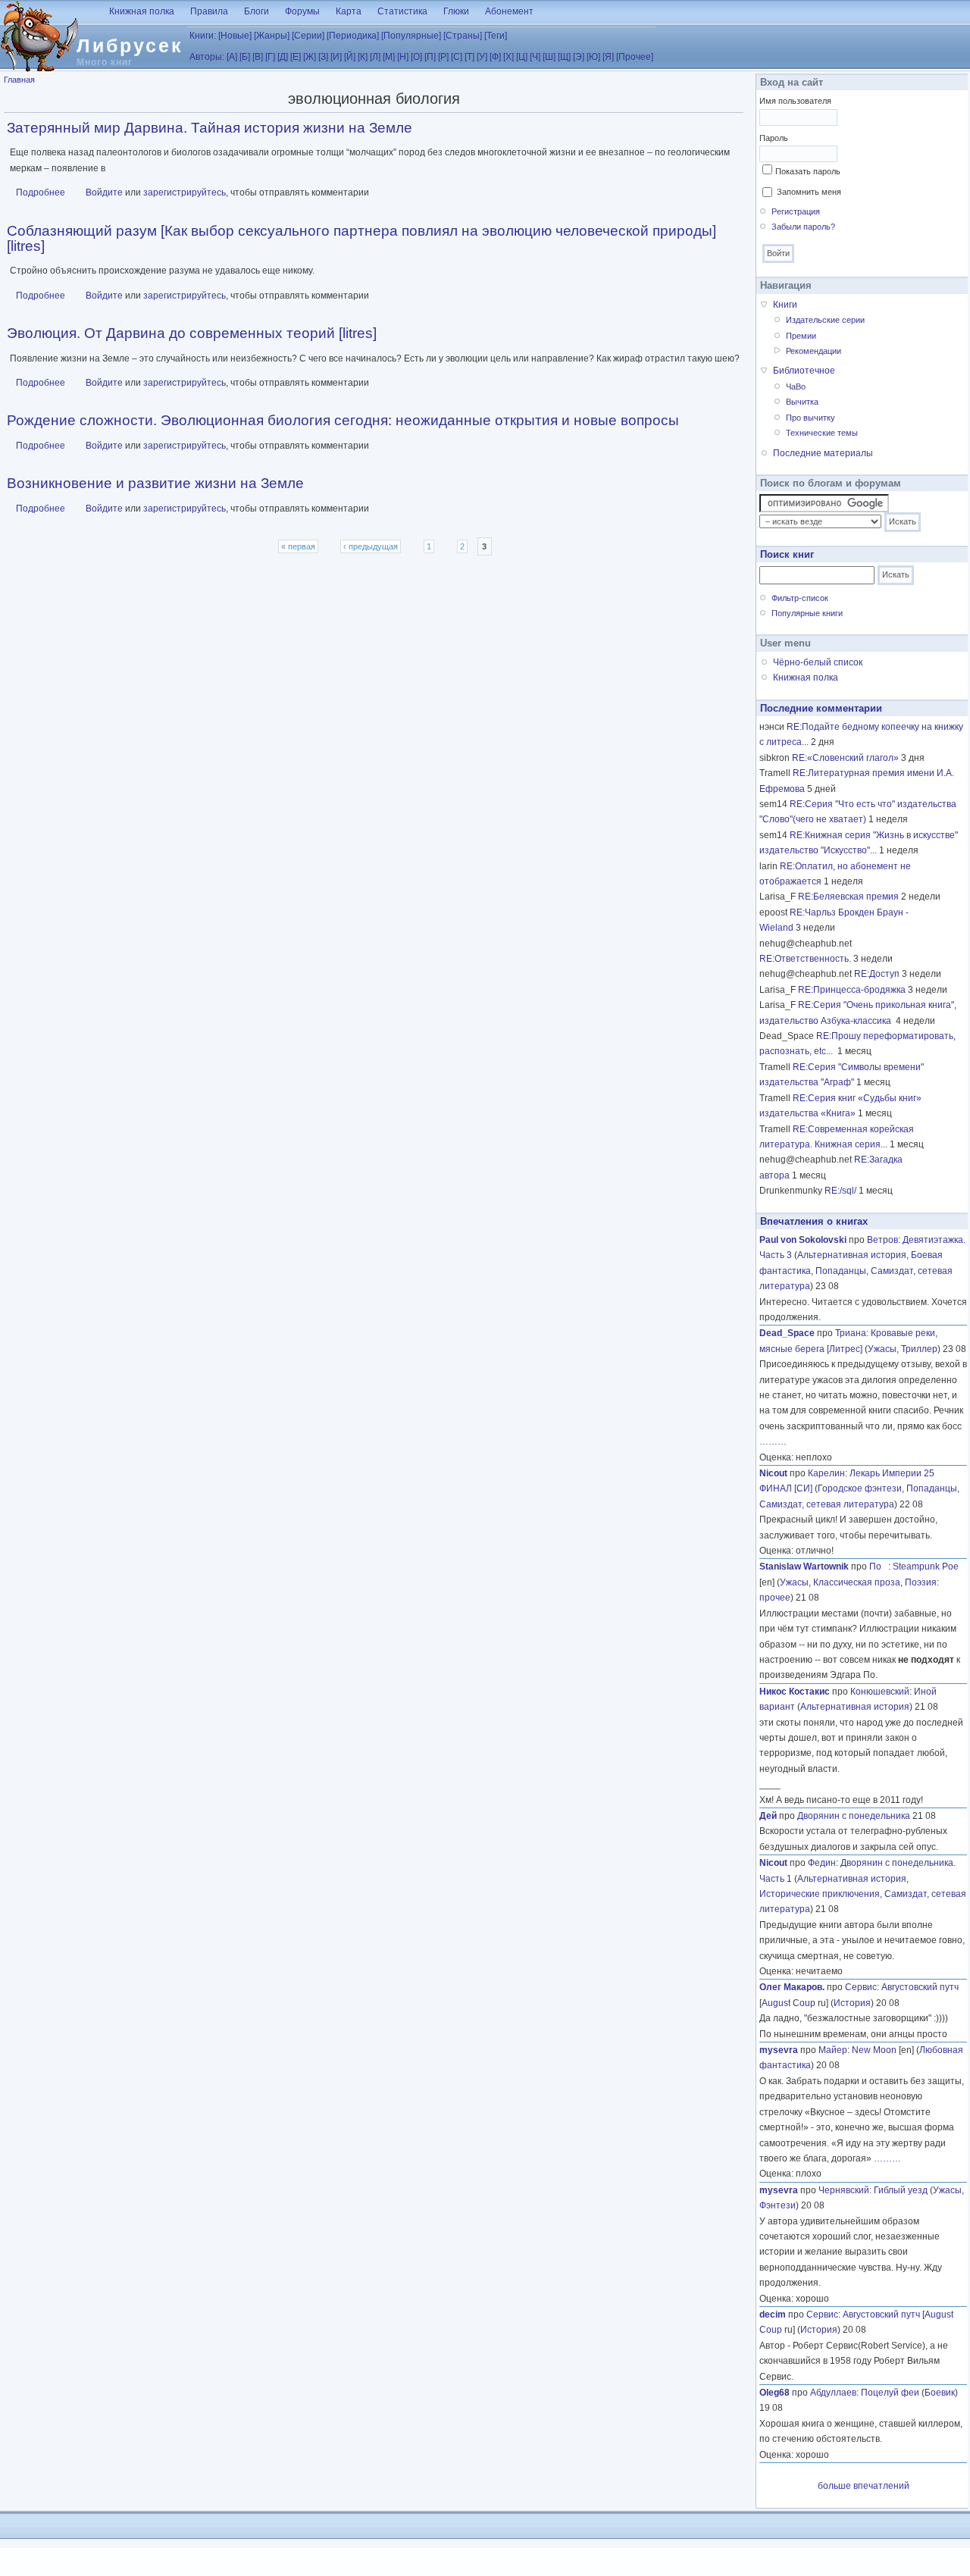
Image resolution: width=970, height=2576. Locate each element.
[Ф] (495, 57)
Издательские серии (825, 320)
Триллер (919, 1349)
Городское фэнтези (860, 1488)
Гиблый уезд (901, 2190)
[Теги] (496, 36)
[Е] (296, 57)
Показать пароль (808, 171)
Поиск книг (787, 554)
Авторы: (207, 57)
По (879, 1567)
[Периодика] (353, 36)
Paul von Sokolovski (803, 1240)
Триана (851, 1333)
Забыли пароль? (803, 227)
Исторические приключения (820, 1894)
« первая (298, 546)
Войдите (104, 192)
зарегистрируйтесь (185, 192)
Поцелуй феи (890, 2393)
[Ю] (593, 57)
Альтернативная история (852, 1255)
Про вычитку (810, 418)
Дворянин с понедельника (854, 1816)
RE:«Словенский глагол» (845, 758)
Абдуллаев (833, 2393)
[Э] (579, 57)
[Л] (375, 57)
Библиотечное (804, 371)
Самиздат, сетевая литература (827, 1504)
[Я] (608, 57)
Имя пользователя (795, 101)
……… (773, 1441)
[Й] (350, 57)
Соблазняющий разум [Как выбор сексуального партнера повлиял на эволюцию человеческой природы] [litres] (361, 238)
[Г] (270, 57)
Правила (209, 11)
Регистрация (796, 211)
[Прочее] (635, 57)
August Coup (789, 2003)
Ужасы (882, 1349)
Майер (833, 2050)
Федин (822, 1863)
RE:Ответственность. (805, 959)
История (852, 2003)
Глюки (456, 11)
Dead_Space (787, 1333)
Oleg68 (774, 2393)
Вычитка (802, 402)
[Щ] (564, 57)
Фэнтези (778, 2205)
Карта (349, 11)
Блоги (257, 11)
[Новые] (235, 36)
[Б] (245, 57)
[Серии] (308, 36)
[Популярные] (411, 36)
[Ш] (549, 57)
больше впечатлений (864, 2486)
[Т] (469, 57)
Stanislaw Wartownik (804, 1567)
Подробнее (41, 192)
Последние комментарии (821, 708)
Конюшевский (880, 1692)
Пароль (774, 138)
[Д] (283, 57)
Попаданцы (841, 1271)
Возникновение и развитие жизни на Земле (155, 483)
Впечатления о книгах (814, 1221)
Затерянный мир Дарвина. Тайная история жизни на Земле (210, 128)
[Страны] (463, 36)
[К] (363, 57)
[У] (482, 57)
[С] (457, 57)
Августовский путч (920, 1987)
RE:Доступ (877, 974)
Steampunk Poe (926, 1567)
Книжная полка (142, 11)
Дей (768, 1816)
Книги (785, 305)
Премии (801, 336)
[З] (323, 57)
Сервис (861, 1987)
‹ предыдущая (371, 546)
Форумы (302, 11)
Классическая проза (857, 1582)
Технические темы (822, 433)
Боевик (940, 2393)
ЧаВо (796, 387)
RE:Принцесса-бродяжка (852, 990)
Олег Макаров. (792, 1987)
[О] (416, 57)
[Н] (403, 57)
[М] (389, 57)
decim (773, 2315)
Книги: (203, 36)
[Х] (508, 57)
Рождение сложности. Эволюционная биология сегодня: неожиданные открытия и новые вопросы (343, 420)
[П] (430, 57)
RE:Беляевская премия (848, 897)
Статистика (402, 11)
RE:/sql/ (840, 1191)
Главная (19, 80)
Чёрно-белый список (818, 662)
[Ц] (522, 57)
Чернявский (844, 2190)
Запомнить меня (809, 192)
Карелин (826, 1473)
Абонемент (509, 11)
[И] (336, 57)
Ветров (882, 1240)
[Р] (443, 57)
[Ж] (310, 57)
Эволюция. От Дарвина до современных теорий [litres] (192, 333)
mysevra (779, 2050)
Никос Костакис (795, 1692)
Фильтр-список (800, 598)
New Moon (874, 2050)
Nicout (773, 1473)
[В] (258, 57)
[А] (232, 57)
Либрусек (130, 45)
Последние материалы (823, 453)
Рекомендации (814, 351)
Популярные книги (807, 613)
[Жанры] (272, 36)
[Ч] (535, 57)
